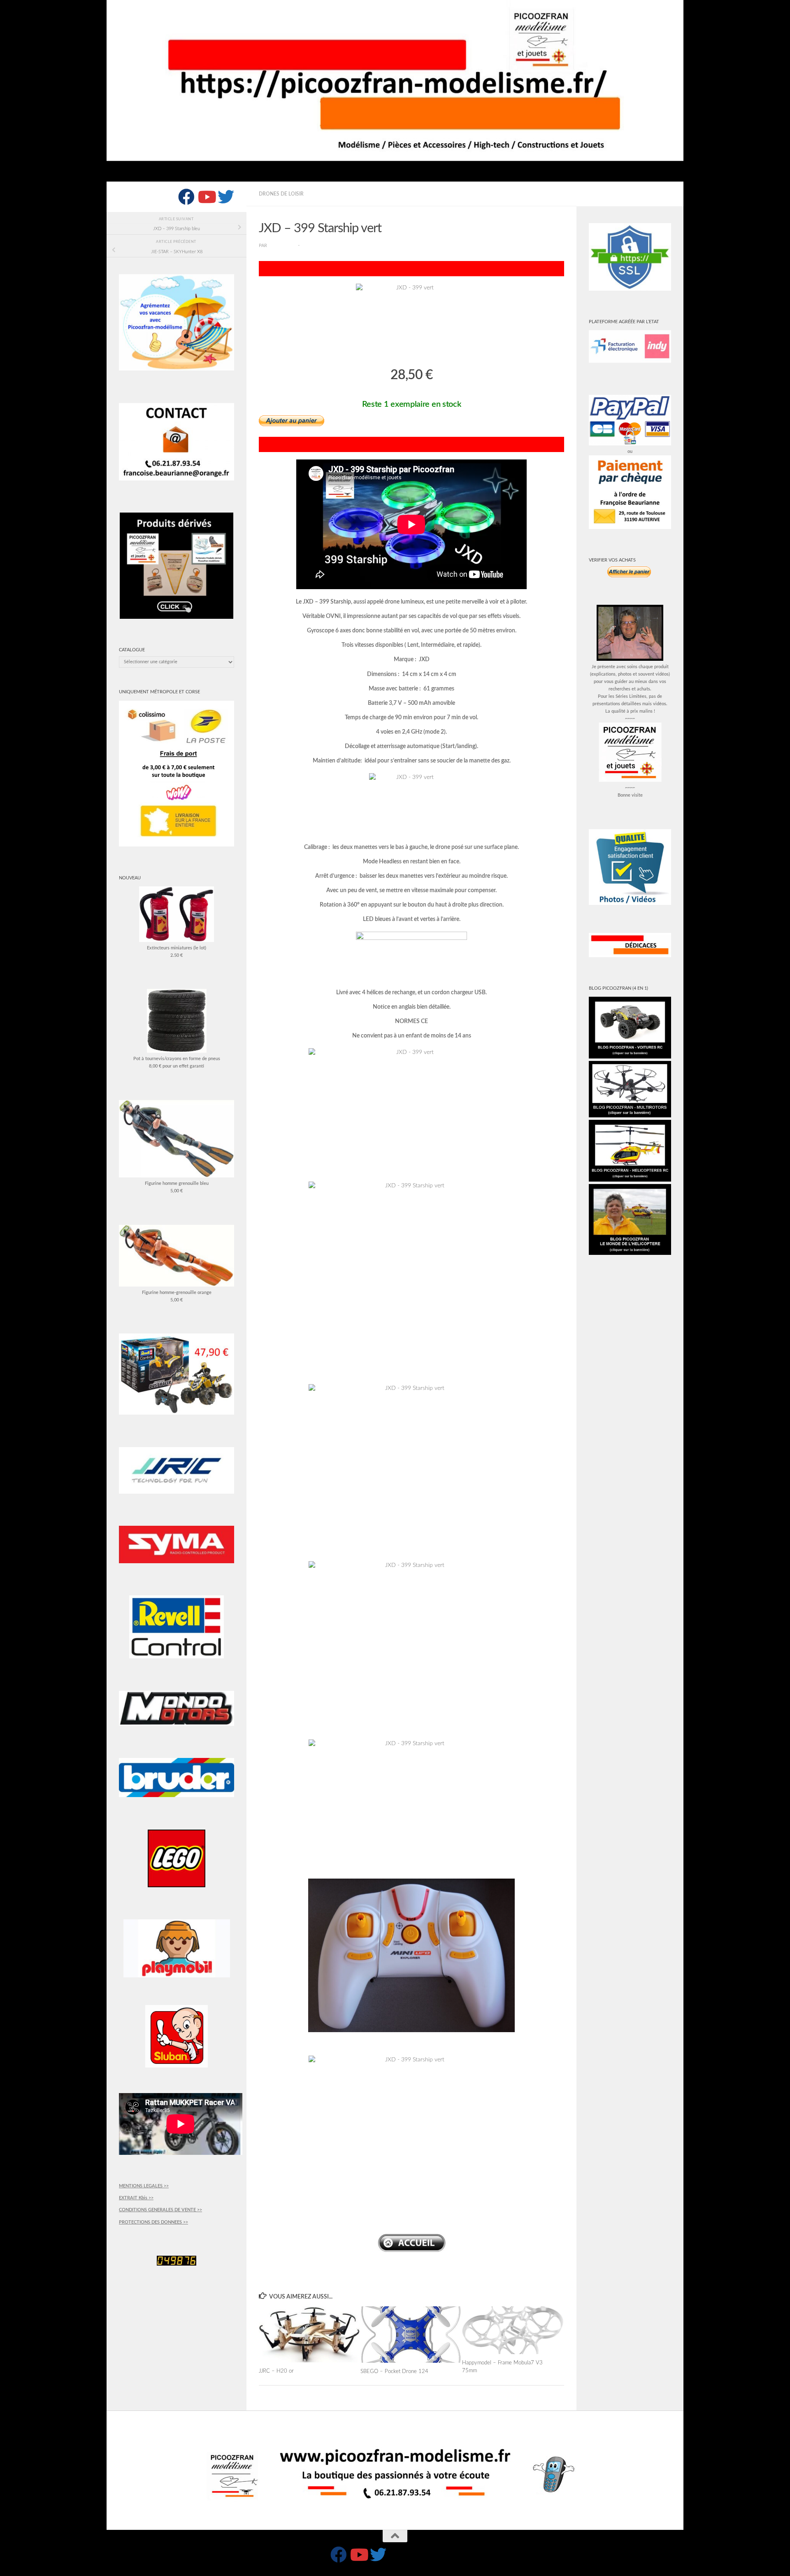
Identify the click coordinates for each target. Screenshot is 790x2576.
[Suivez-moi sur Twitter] (226, 197)
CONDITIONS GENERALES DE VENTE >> (160, 2210)
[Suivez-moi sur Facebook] (186, 197)
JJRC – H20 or (276, 2371)
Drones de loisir (281, 194)
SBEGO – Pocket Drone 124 (394, 2371)
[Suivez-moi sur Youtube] (206, 197)
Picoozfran (283, 246)
